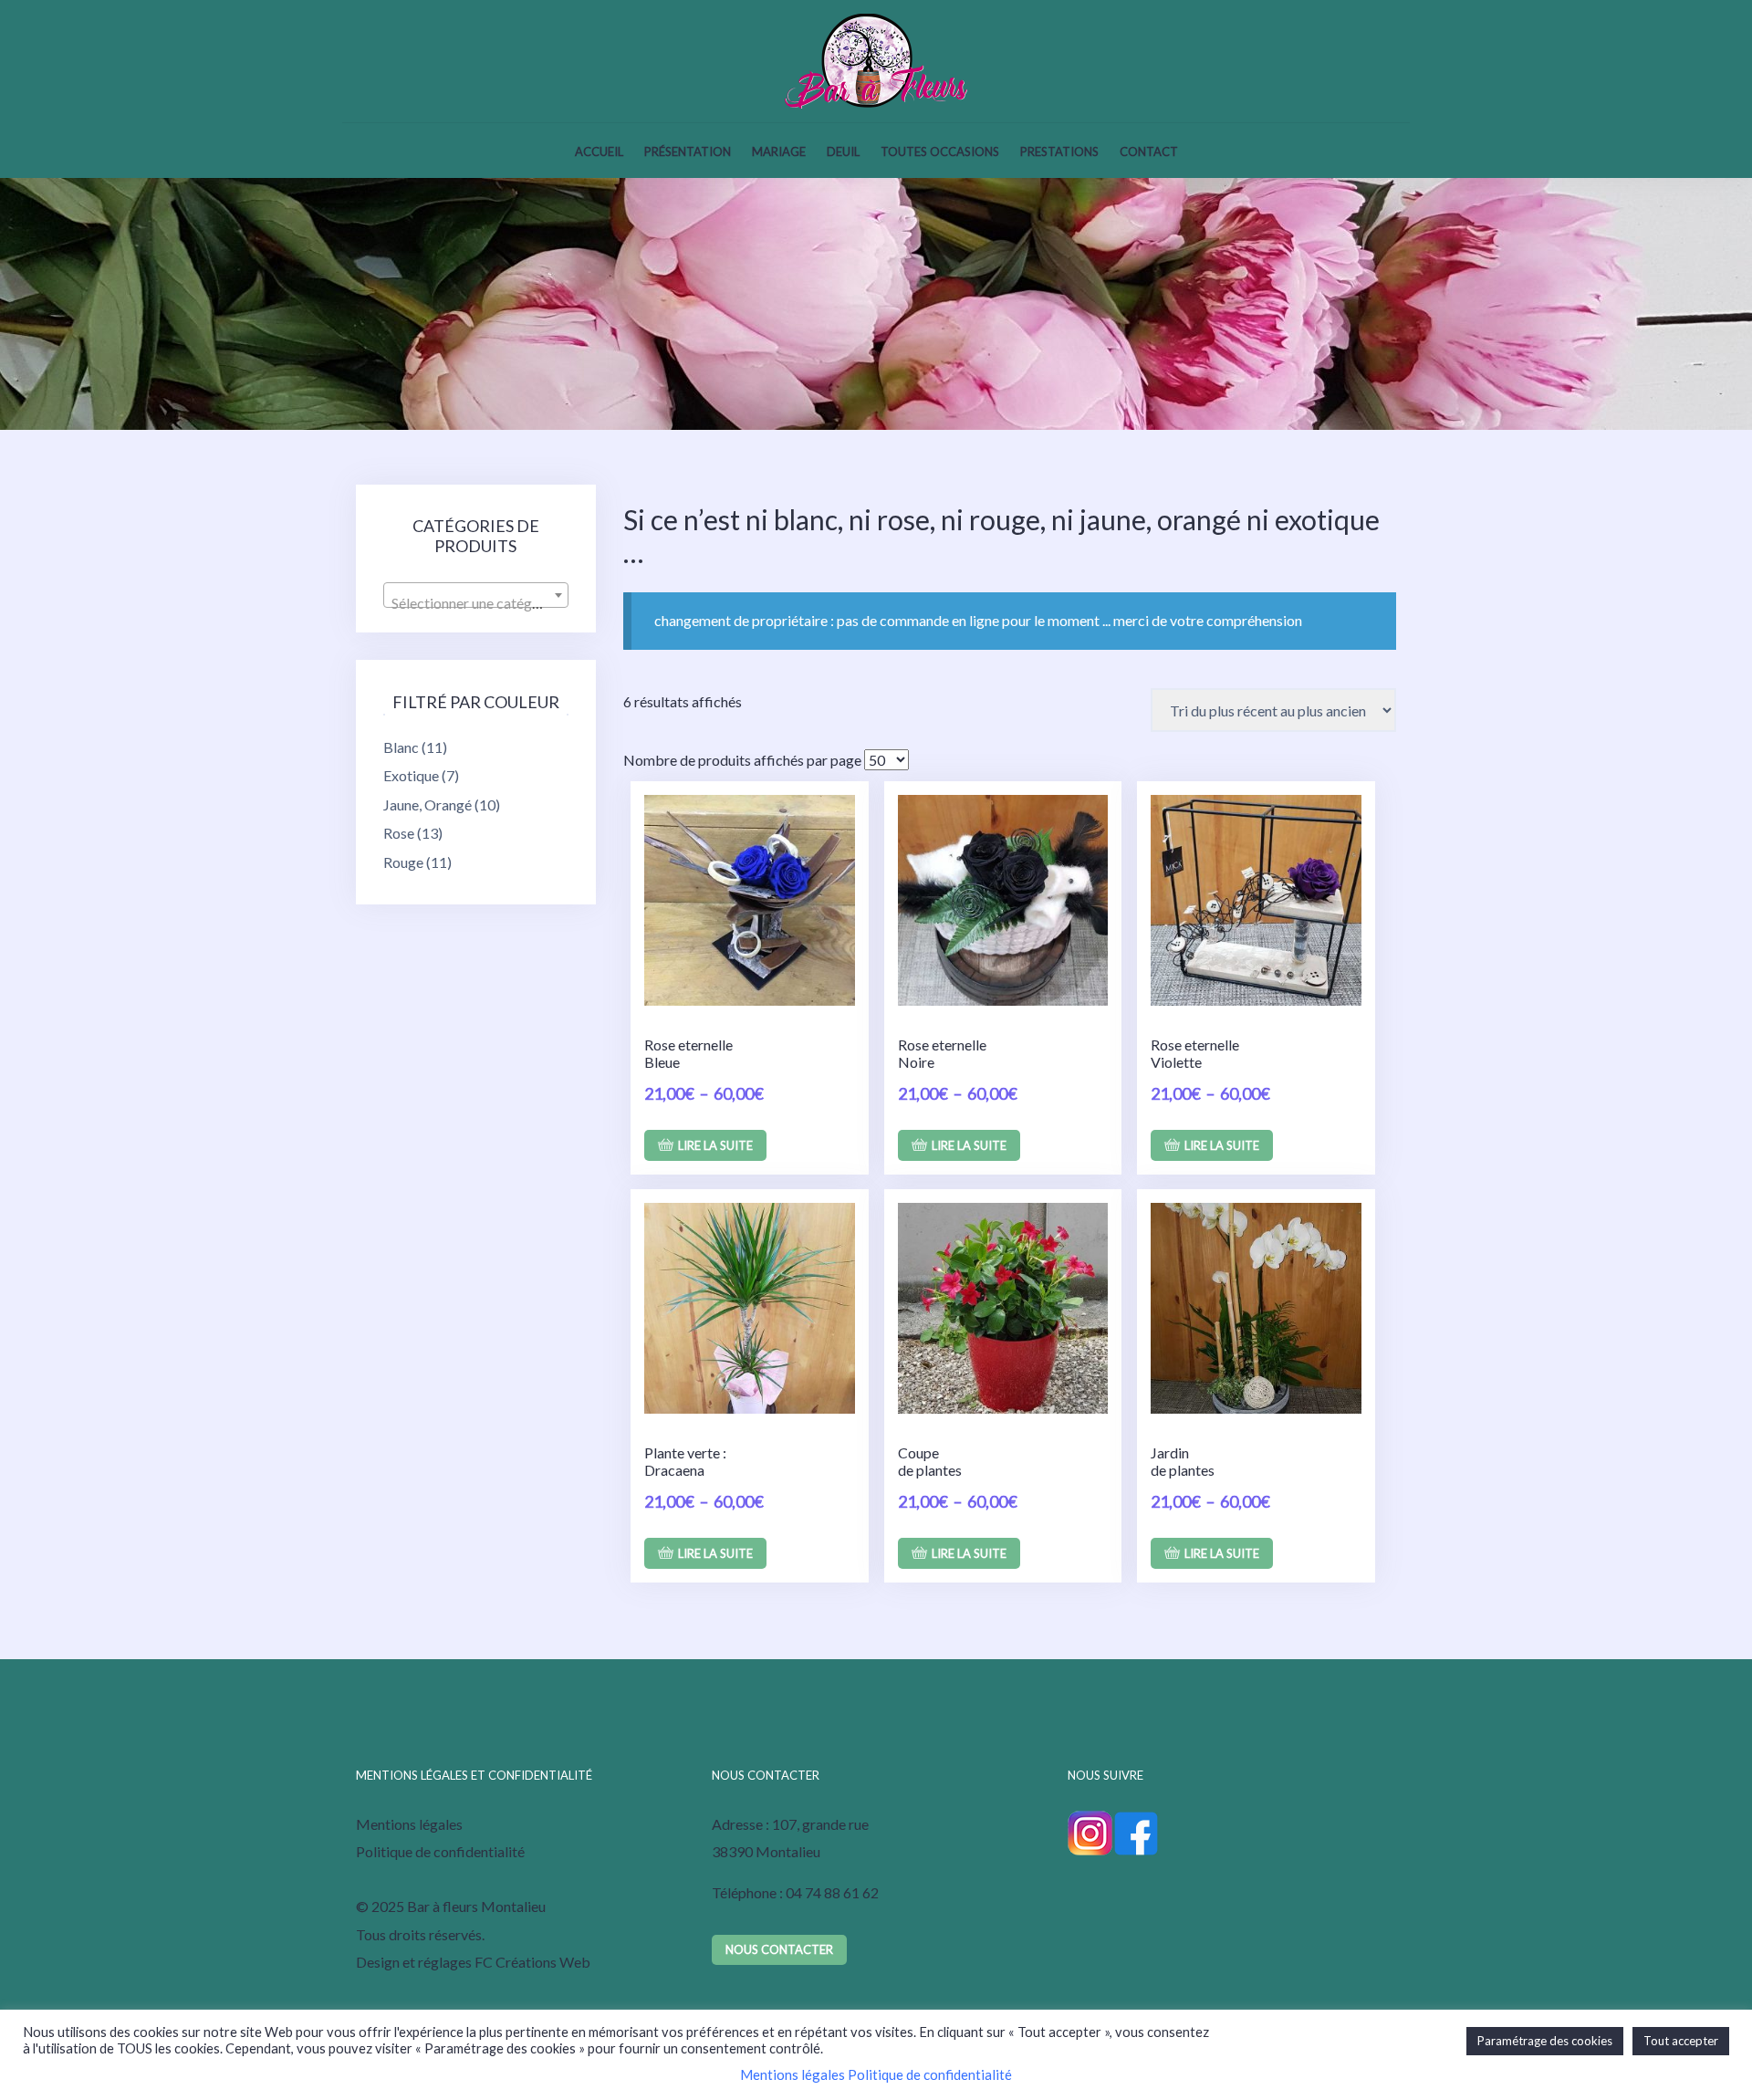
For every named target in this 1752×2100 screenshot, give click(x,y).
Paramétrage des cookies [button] (1545, 2041)
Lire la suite (715, 1145)
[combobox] (476, 595)
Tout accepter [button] (1681, 2041)
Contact (1149, 151)
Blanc (401, 747)
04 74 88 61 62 (832, 1892)
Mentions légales (409, 1824)
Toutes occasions (940, 151)
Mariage (779, 151)
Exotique (411, 775)
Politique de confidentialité (440, 1851)
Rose (399, 833)
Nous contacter (779, 1949)
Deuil (843, 151)
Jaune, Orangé (428, 804)
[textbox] (476, 603)
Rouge (403, 862)
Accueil (599, 151)
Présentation (688, 151)
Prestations (1059, 151)
